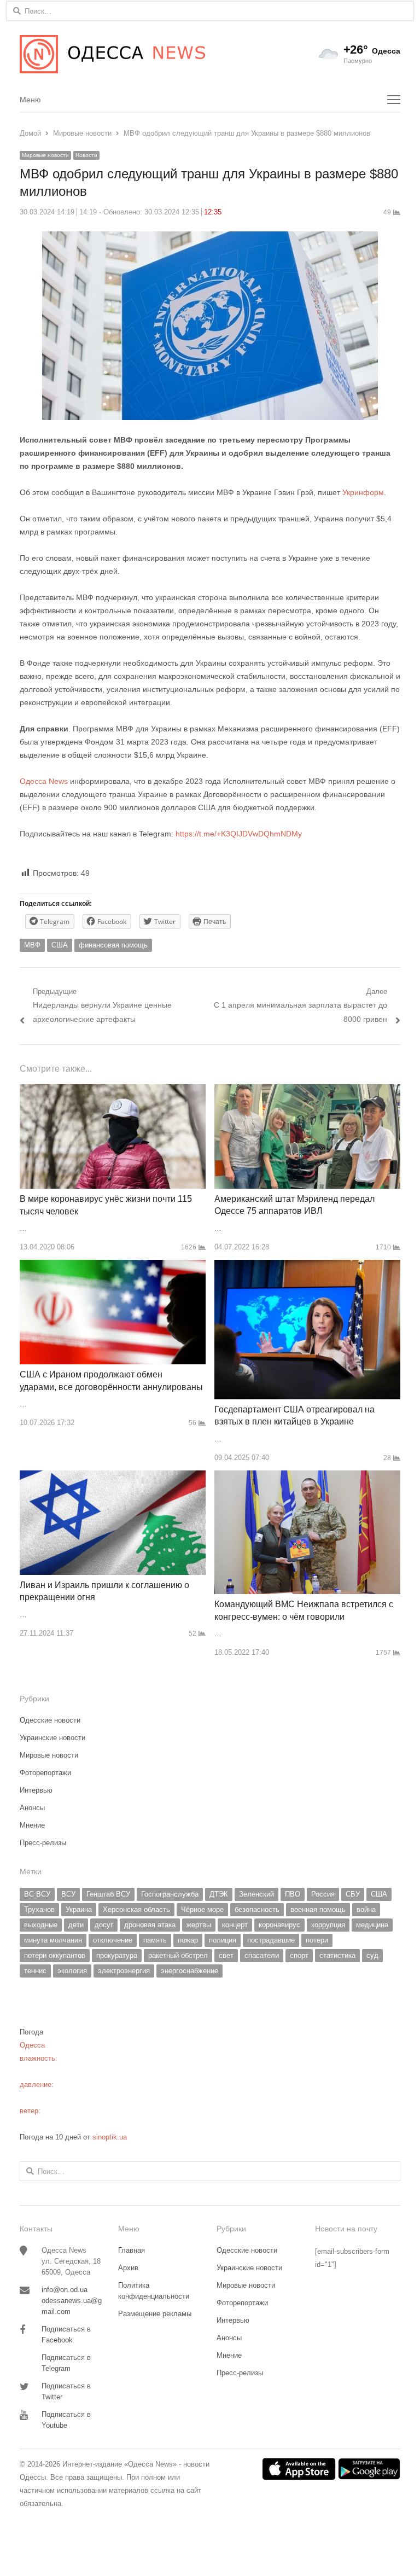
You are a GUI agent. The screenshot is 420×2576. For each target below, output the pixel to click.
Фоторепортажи (45, 1773)
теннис (35, 1971)
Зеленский (256, 1894)
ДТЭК (219, 1894)
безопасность (257, 1909)
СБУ (353, 1894)
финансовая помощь (113, 945)
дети (76, 1925)
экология (72, 1971)
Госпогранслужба (170, 1894)
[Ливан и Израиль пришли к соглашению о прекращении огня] (113, 1477)
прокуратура (117, 1955)
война (366, 1909)
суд (372, 1955)
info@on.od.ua (65, 2290)
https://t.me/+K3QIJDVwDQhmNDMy (239, 834)
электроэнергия (124, 1971)
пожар (188, 1940)
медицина (372, 1925)
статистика (337, 1955)
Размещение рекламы (155, 2314)
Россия (323, 1894)
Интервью (36, 1790)
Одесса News (44, 781)
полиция (223, 1940)
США (60, 945)
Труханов (39, 1909)
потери (317, 1940)
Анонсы (32, 1808)
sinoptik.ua (110, 2137)
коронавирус (279, 1925)
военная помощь (318, 1909)
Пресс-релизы (43, 1843)
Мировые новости (45, 155)
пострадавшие (271, 1940)
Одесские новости (50, 1720)
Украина (79, 1909)
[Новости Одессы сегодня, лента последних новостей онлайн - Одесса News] (115, 54)
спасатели (262, 1955)
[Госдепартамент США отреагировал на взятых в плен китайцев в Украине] (307, 1266)
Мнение (32, 1825)
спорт (299, 1955)
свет (226, 1955)
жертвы (199, 1925)
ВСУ (68, 1894)
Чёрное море (202, 1909)
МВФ (32, 945)
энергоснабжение (189, 1971)
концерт (235, 1925)
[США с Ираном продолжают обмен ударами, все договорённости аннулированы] (113, 1266)
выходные (41, 1925)
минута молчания (53, 1940)
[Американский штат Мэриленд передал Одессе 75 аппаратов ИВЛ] (307, 1091)
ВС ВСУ (37, 1894)
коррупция (328, 1925)
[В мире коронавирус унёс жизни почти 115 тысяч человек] (113, 1091)
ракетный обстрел (178, 1955)
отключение (113, 1940)
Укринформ (363, 492)
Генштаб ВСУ (108, 1894)
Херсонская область (136, 1909)
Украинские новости (52, 1738)
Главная (132, 2250)
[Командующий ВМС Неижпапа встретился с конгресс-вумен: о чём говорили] (307, 1477)
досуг (104, 1925)
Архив (128, 2268)
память (155, 1940)
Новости (86, 155)
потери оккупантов (55, 1955)
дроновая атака (150, 1925)
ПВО (293, 1894)
